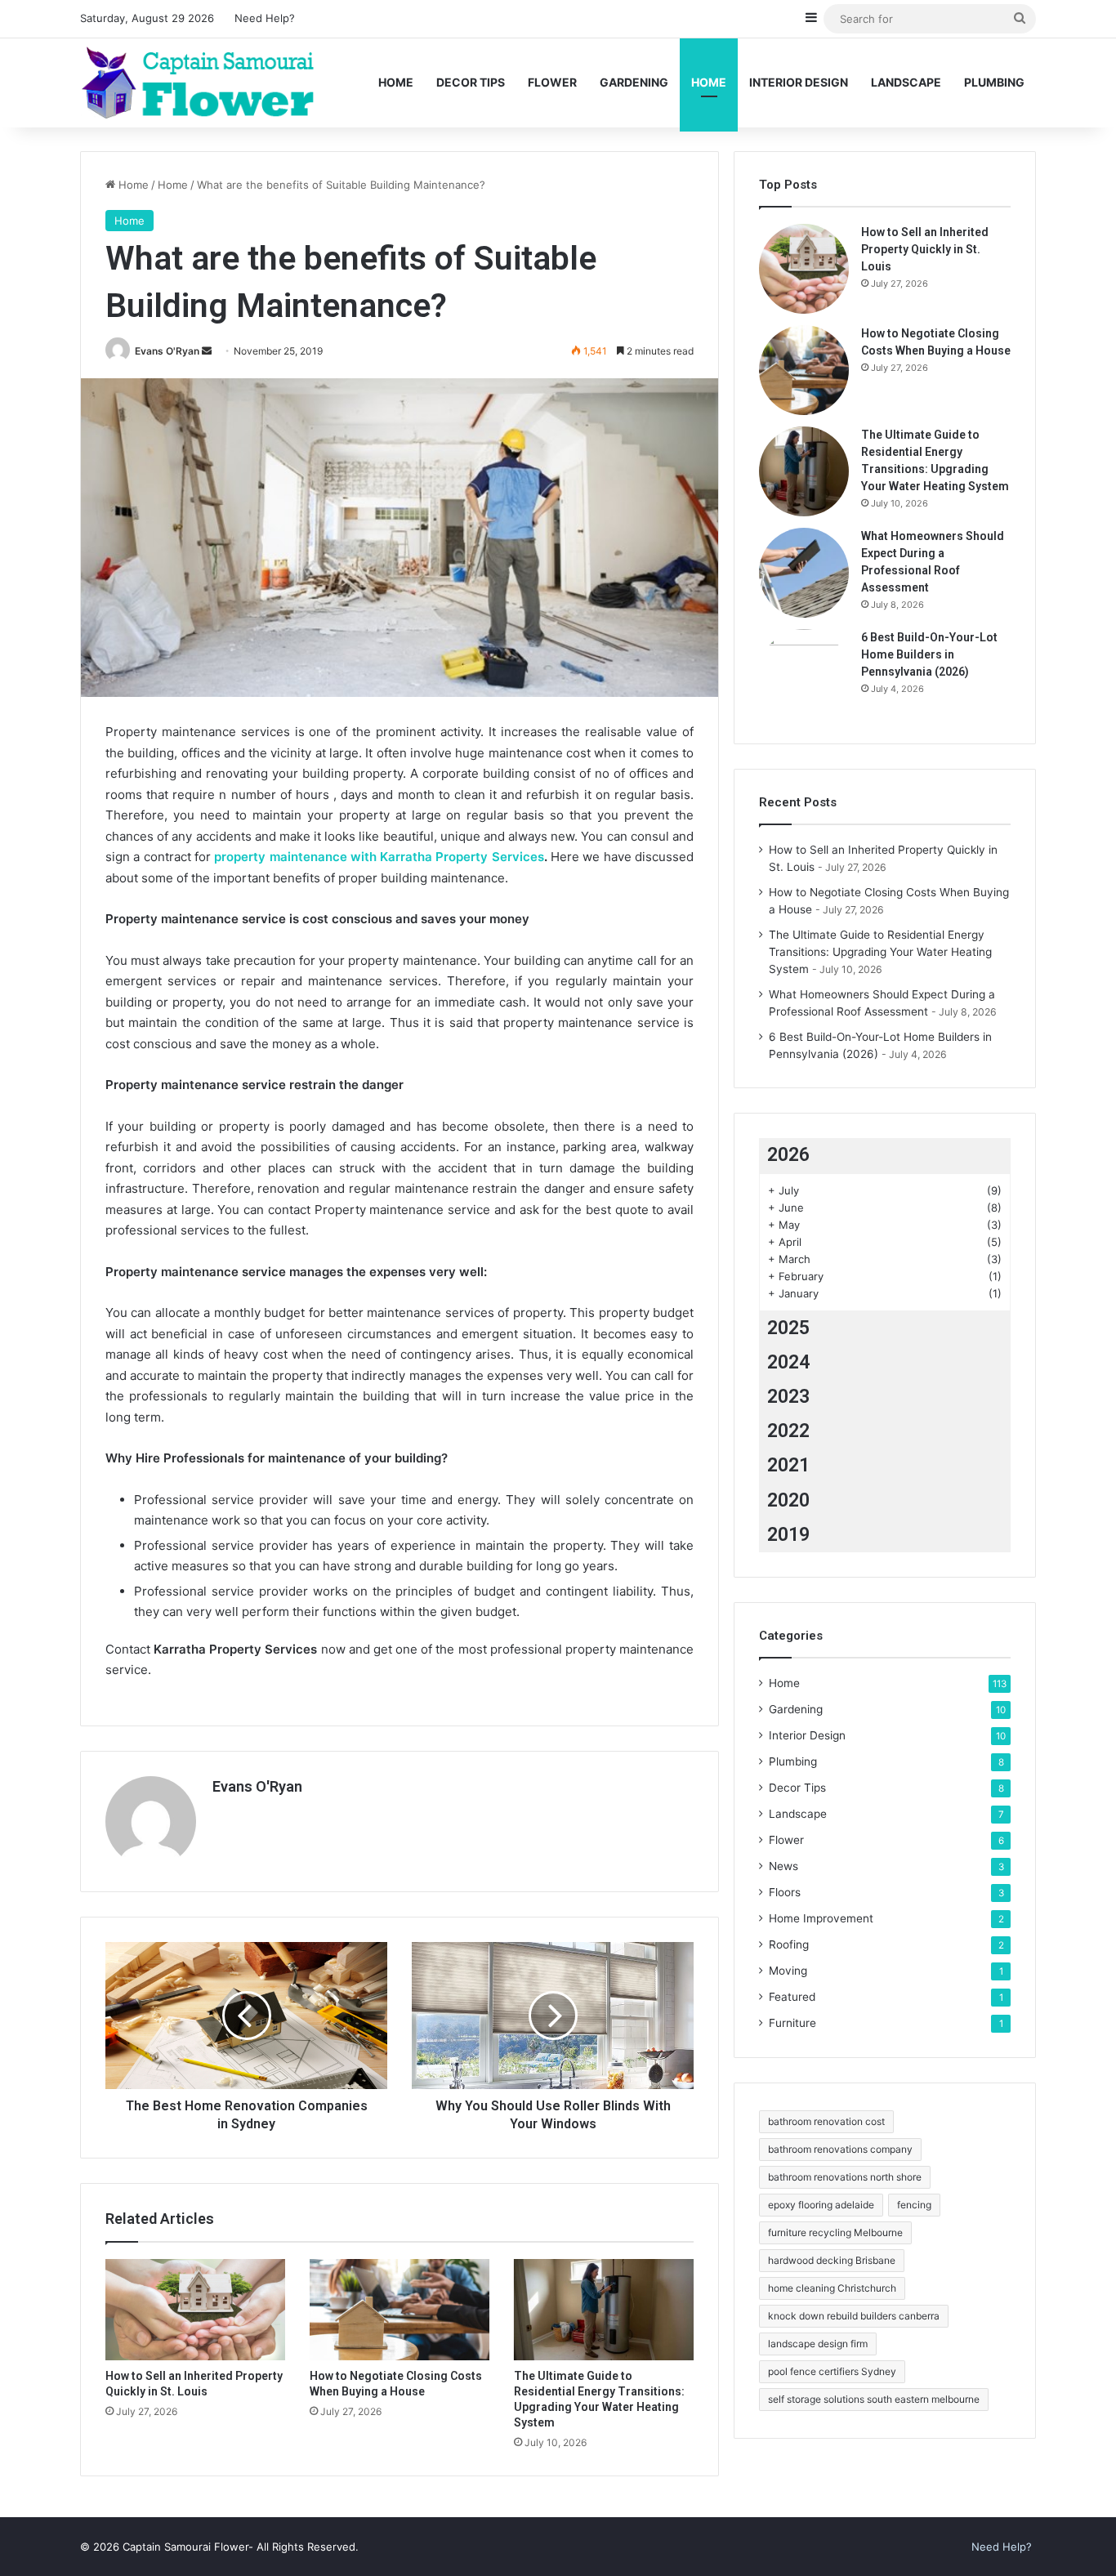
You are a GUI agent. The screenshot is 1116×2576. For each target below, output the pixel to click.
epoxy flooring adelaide (821, 2205)
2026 (788, 1155)
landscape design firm (818, 2344)
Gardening (634, 82)
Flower (552, 82)
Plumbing (994, 82)
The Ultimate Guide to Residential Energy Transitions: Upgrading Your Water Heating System (880, 952)
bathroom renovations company (840, 2149)
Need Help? (265, 18)
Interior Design (799, 82)
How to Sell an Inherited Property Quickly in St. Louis (925, 249)
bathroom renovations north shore (845, 2177)
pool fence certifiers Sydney (832, 2371)
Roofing (789, 1944)
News (783, 1866)
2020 (788, 1500)
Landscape (906, 82)
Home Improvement (821, 1918)
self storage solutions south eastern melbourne (874, 2399)
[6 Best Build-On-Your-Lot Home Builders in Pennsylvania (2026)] (804, 674)
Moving (788, 1971)
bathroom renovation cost (826, 2121)
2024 (788, 1362)
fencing (914, 2205)
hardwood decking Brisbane (832, 2260)
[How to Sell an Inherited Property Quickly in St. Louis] (195, 2310)
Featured (792, 1997)
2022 (788, 1431)
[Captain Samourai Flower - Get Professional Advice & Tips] (221, 83)
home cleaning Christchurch (832, 2288)
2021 (788, 1465)
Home (396, 82)
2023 (788, 1397)
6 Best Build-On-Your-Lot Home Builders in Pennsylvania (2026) (929, 654)
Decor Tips (471, 82)
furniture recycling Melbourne (835, 2232)
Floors (785, 1892)
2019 (788, 1535)
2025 (788, 1328)
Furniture (792, 2023)
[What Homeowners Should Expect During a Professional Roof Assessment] (804, 573)
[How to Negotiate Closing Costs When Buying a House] (400, 2310)
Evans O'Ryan (167, 351)
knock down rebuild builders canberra (854, 2316)
